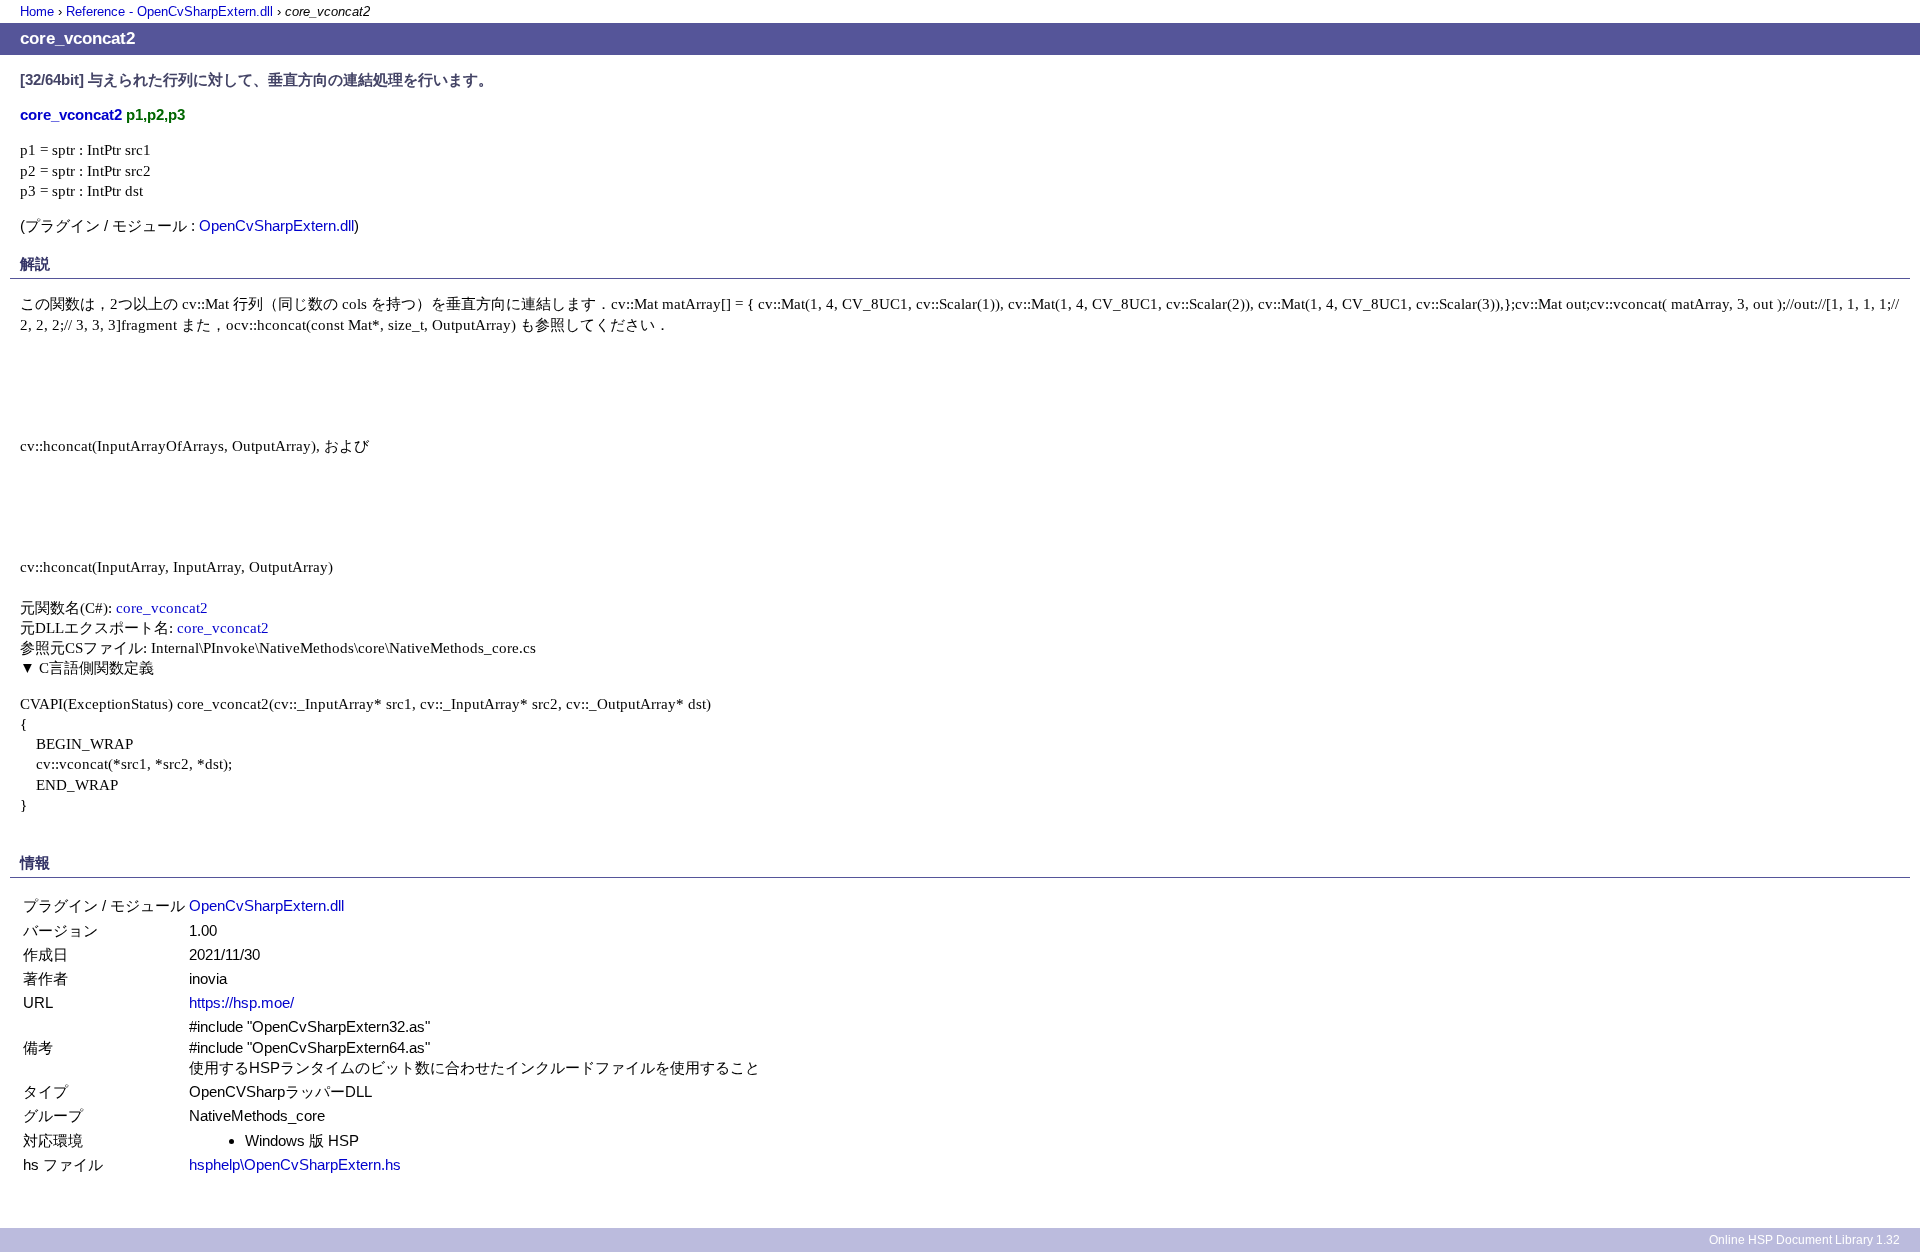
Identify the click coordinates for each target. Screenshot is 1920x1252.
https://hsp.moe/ (241, 1002)
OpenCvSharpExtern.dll (276, 225)
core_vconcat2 (162, 607)
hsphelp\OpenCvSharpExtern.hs (295, 1164)
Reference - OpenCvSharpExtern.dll (169, 11)
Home (37, 11)
